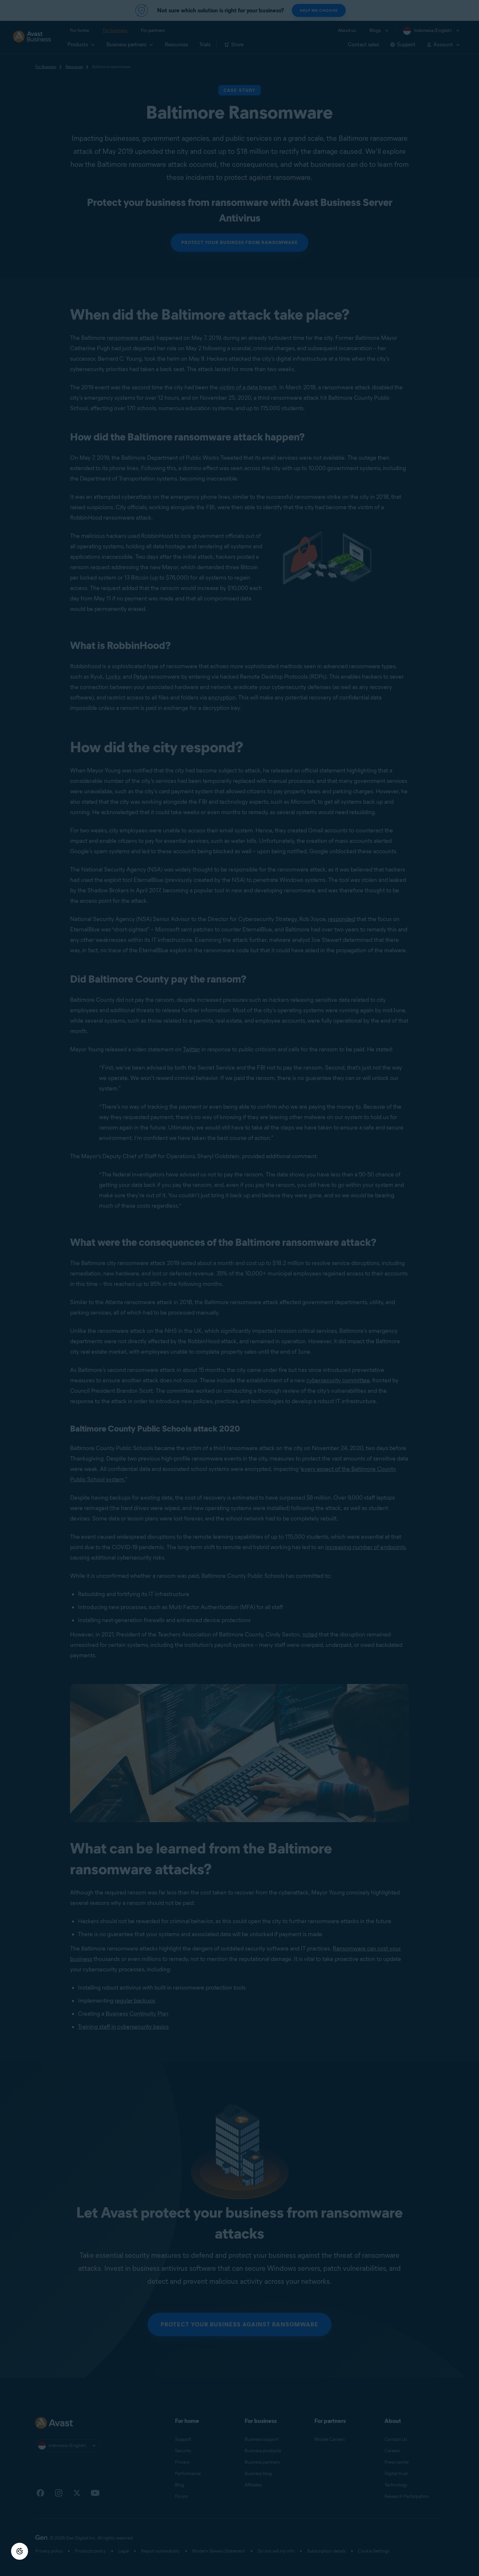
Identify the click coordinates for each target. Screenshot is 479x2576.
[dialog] (239, 1288)
